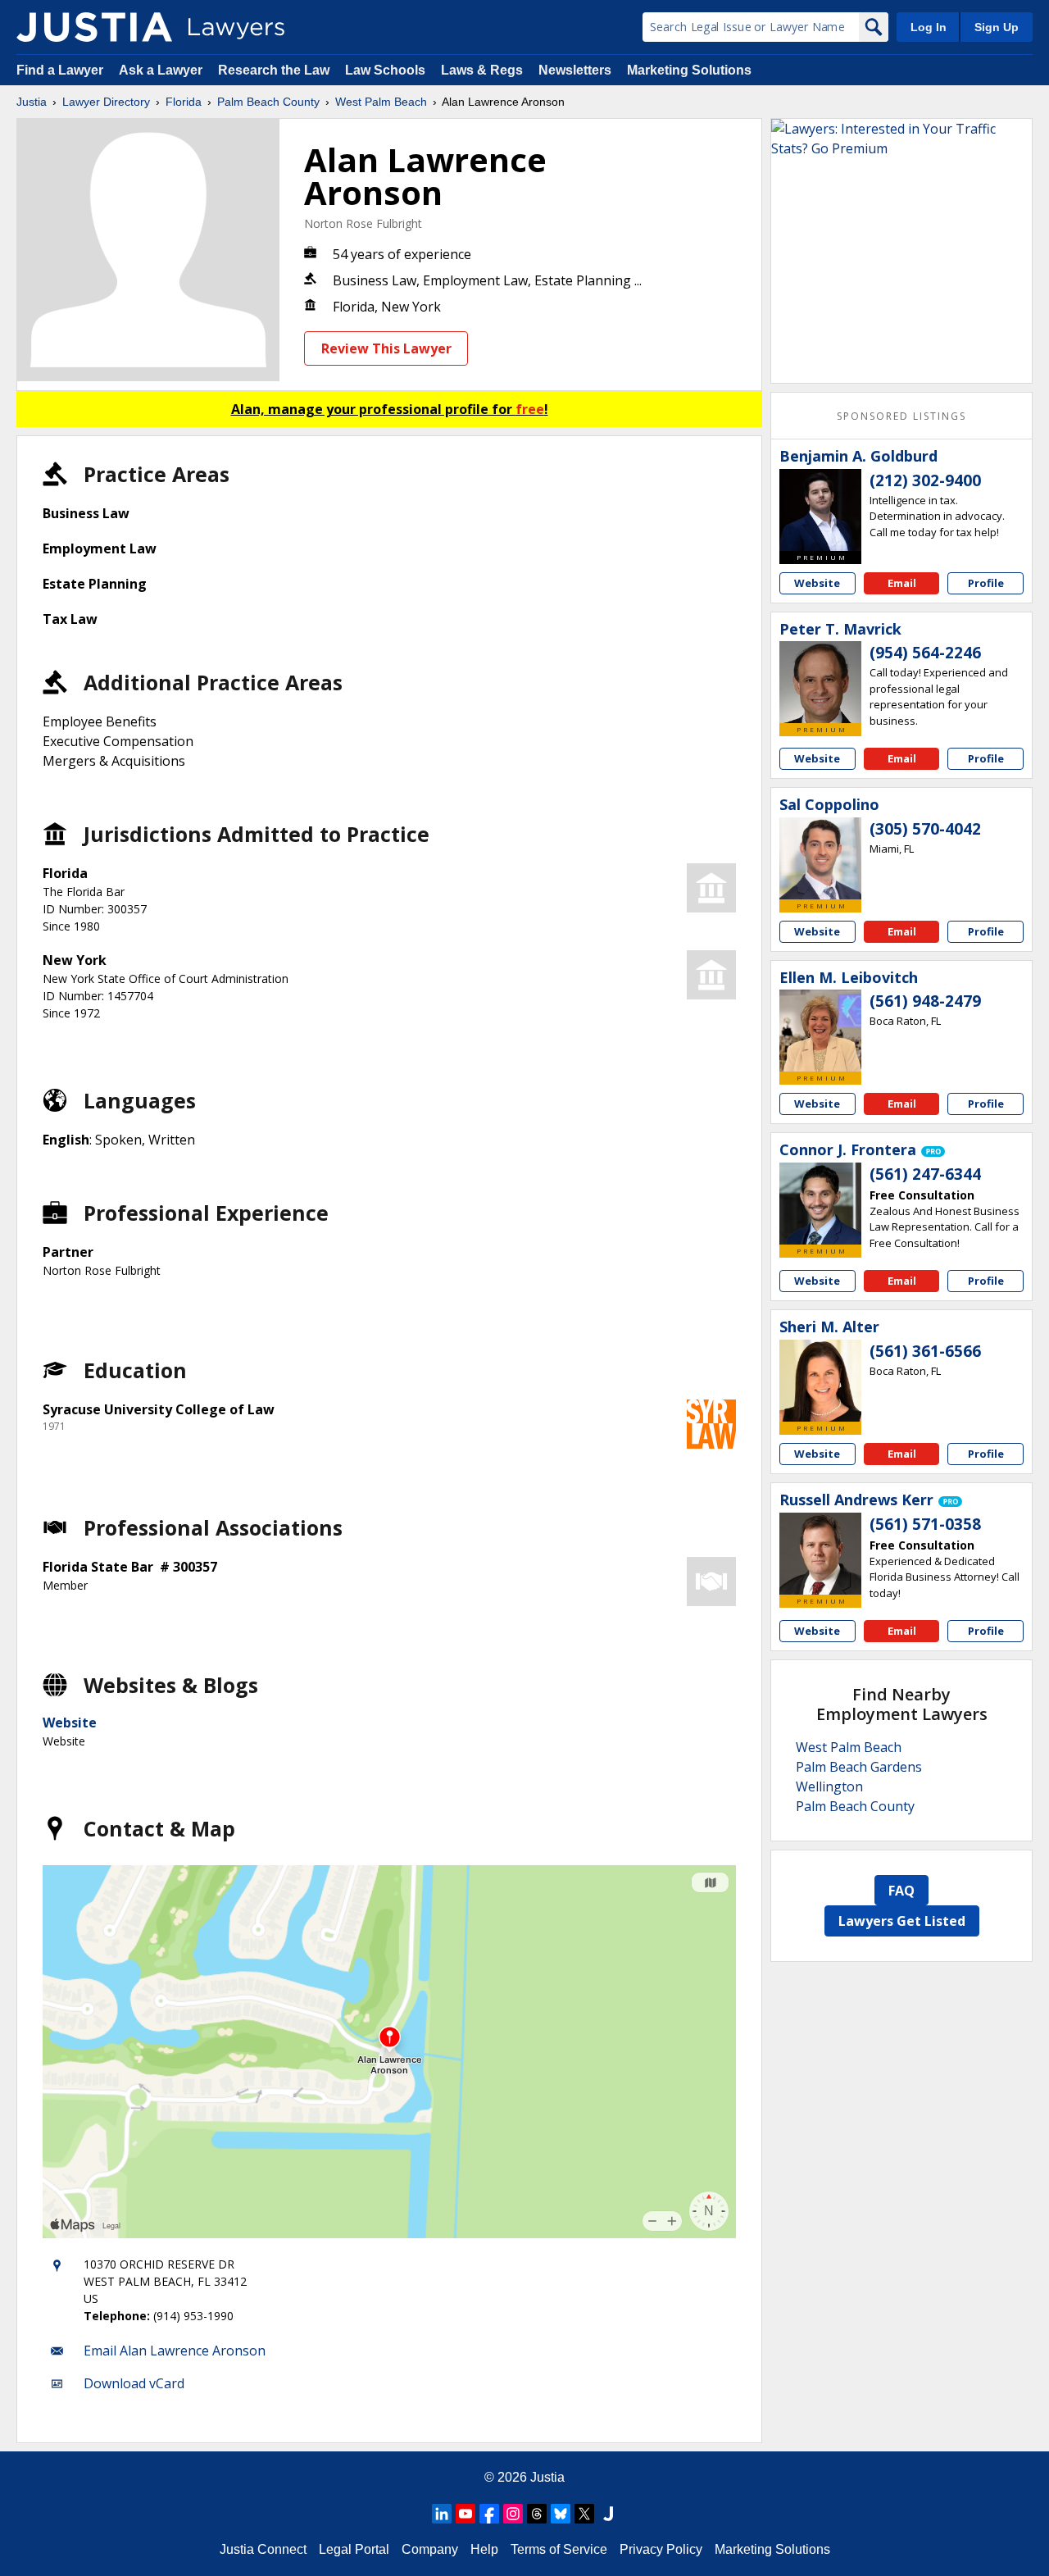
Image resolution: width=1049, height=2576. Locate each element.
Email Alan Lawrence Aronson (175, 2351)
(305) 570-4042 (925, 829)
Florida (184, 102)
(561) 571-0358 (925, 1524)
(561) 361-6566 (925, 1351)
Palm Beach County (268, 102)
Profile (986, 583)
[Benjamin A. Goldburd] (820, 510)
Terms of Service (559, 2549)
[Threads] (537, 2514)
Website (70, 1723)
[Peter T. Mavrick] (820, 682)
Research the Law (274, 70)
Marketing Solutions (689, 70)
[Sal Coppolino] (820, 858)
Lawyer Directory (106, 102)
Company (430, 2549)
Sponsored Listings (901, 416)
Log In (929, 27)
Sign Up (997, 27)
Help (484, 2549)
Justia (32, 102)
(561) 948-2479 (925, 1001)
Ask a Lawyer (162, 70)
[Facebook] (489, 2514)
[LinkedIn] (442, 2514)
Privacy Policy (661, 2549)
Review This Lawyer (386, 348)
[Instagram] (513, 2514)
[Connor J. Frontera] (820, 1204)
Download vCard (134, 2383)
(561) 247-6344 (925, 1174)
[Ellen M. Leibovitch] (820, 1031)
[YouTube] (465, 2514)
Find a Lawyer (60, 70)
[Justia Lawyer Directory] (94, 27)
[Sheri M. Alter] (820, 1381)
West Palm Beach (381, 102)
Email (902, 583)
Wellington (829, 1786)
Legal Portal (354, 2549)
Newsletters (575, 70)
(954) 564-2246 (925, 653)
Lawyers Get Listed (902, 1921)
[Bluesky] (561, 2514)
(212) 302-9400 (925, 480)
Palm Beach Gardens (859, 1767)
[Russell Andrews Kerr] (820, 1554)
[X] (584, 2514)
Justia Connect (263, 2549)
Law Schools (385, 70)
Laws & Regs (482, 70)
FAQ (901, 1891)
